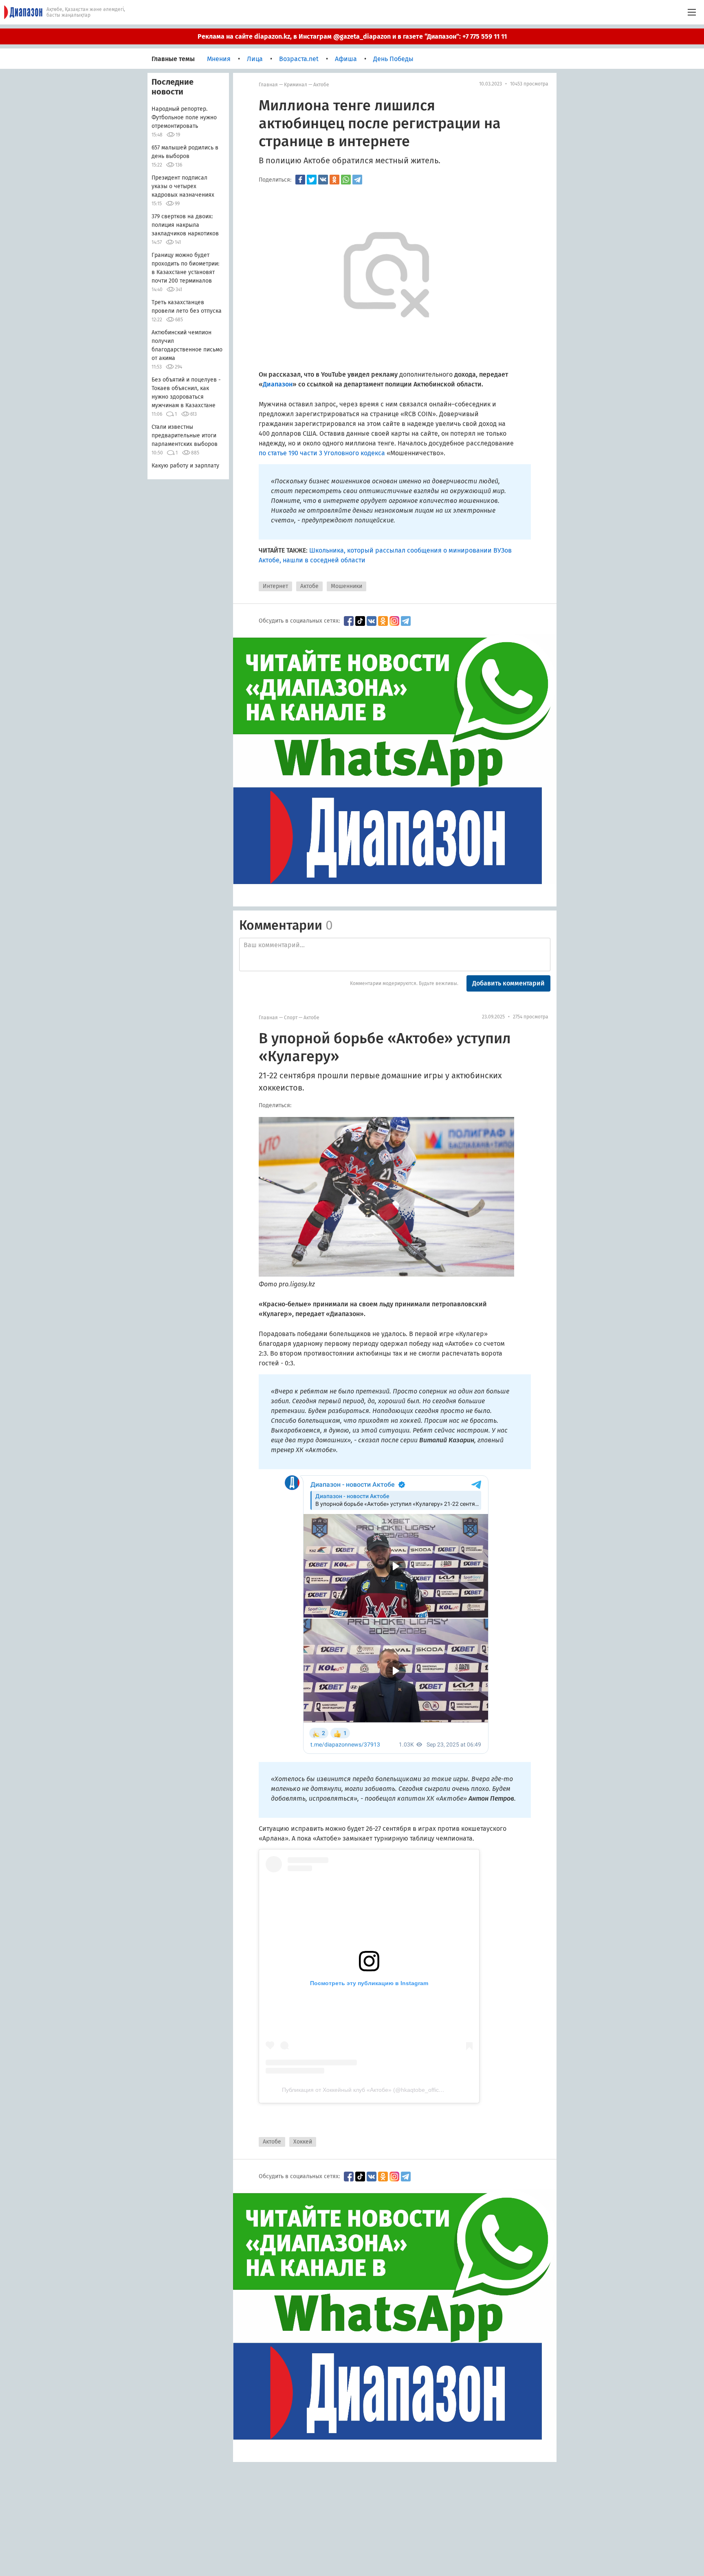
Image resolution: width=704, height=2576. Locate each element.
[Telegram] (357, 180)
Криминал (296, 85)
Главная (268, 85)
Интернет (275, 586)
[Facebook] (300, 180)
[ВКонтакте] (323, 180)
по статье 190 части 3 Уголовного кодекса (322, 453)
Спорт (291, 1018)
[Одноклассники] (334, 180)
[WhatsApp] (346, 180)
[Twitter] (312, 180)
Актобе (321, 85)
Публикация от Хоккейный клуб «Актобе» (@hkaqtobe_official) (364, 2090)
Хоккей (303, 2142)
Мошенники (346, 586)
